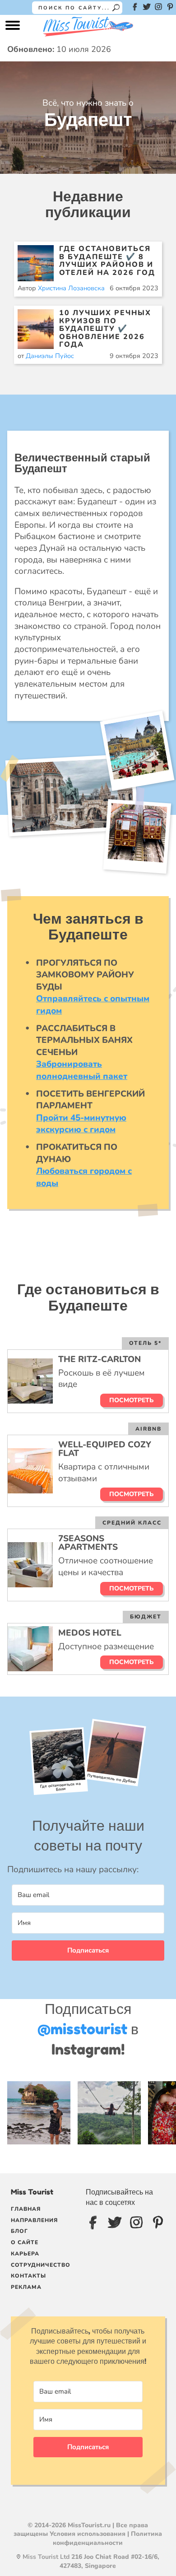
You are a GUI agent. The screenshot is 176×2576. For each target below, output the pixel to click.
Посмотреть (132, 1400)
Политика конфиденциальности (107, 2538)
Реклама (26, 2287)
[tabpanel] (88, 1928)
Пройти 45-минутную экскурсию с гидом (81, 1124)
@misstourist (82, 2029)
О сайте (25, 2242)
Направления (34, 2220)
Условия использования (88, 2534)
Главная (26, 2209)
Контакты (28, 2276)
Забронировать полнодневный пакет (82, 1070)
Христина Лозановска (71, 288)
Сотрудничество (41, 2265)
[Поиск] (116, 8)
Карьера (25, 2254)
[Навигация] (13, 28)
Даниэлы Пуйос (50, 356)
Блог (19, 2231)
